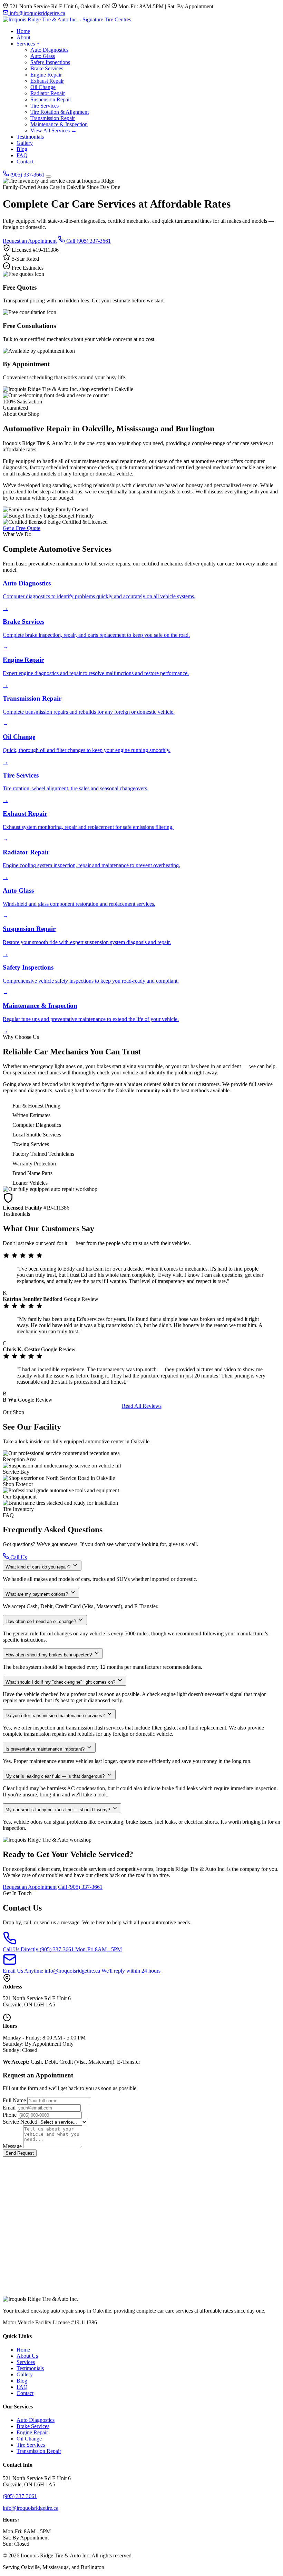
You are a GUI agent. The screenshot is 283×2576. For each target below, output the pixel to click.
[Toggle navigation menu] (49, 177)
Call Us (18, 1557)
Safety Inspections (50, 62)
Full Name (14, 2100)
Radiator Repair (48, 93)
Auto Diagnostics (49, 50)
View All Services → (53, 131)
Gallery (25, 143)
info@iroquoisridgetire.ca (37, 13)
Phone (10, 2115)
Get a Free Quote (22, 528)
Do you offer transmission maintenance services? (56, 1716)
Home (23, 31)
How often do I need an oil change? (41, 1621)
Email (9, 2108)
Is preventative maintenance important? (46, 1749)
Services (26, 44)
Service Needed (20, 2122)
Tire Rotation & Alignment (60, 112)
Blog (22, 149)
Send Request (20, 2153)
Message (12, 2146)
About (23, 37)
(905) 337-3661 (27, 175)
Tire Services (45, 106)
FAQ (22, 155)
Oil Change (43, 87)
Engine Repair (46, 75)
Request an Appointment (30, 241)
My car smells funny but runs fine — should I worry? (58, 1810)
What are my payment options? (37, 1594)
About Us (27, 2356)
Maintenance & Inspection (59, 124)
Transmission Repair (53, 118)
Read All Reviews (142, 1406)
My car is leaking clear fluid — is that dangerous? (56, 1776)
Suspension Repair (51, 99)
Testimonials (30, 137)
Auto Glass (43, 56)
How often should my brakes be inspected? (49, 1655)
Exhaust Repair (47, 81)
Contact (25, 162)
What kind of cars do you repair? (39, 1567)
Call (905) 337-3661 (88, 241)
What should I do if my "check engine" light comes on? (61, 1682)
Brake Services (47, 68)
